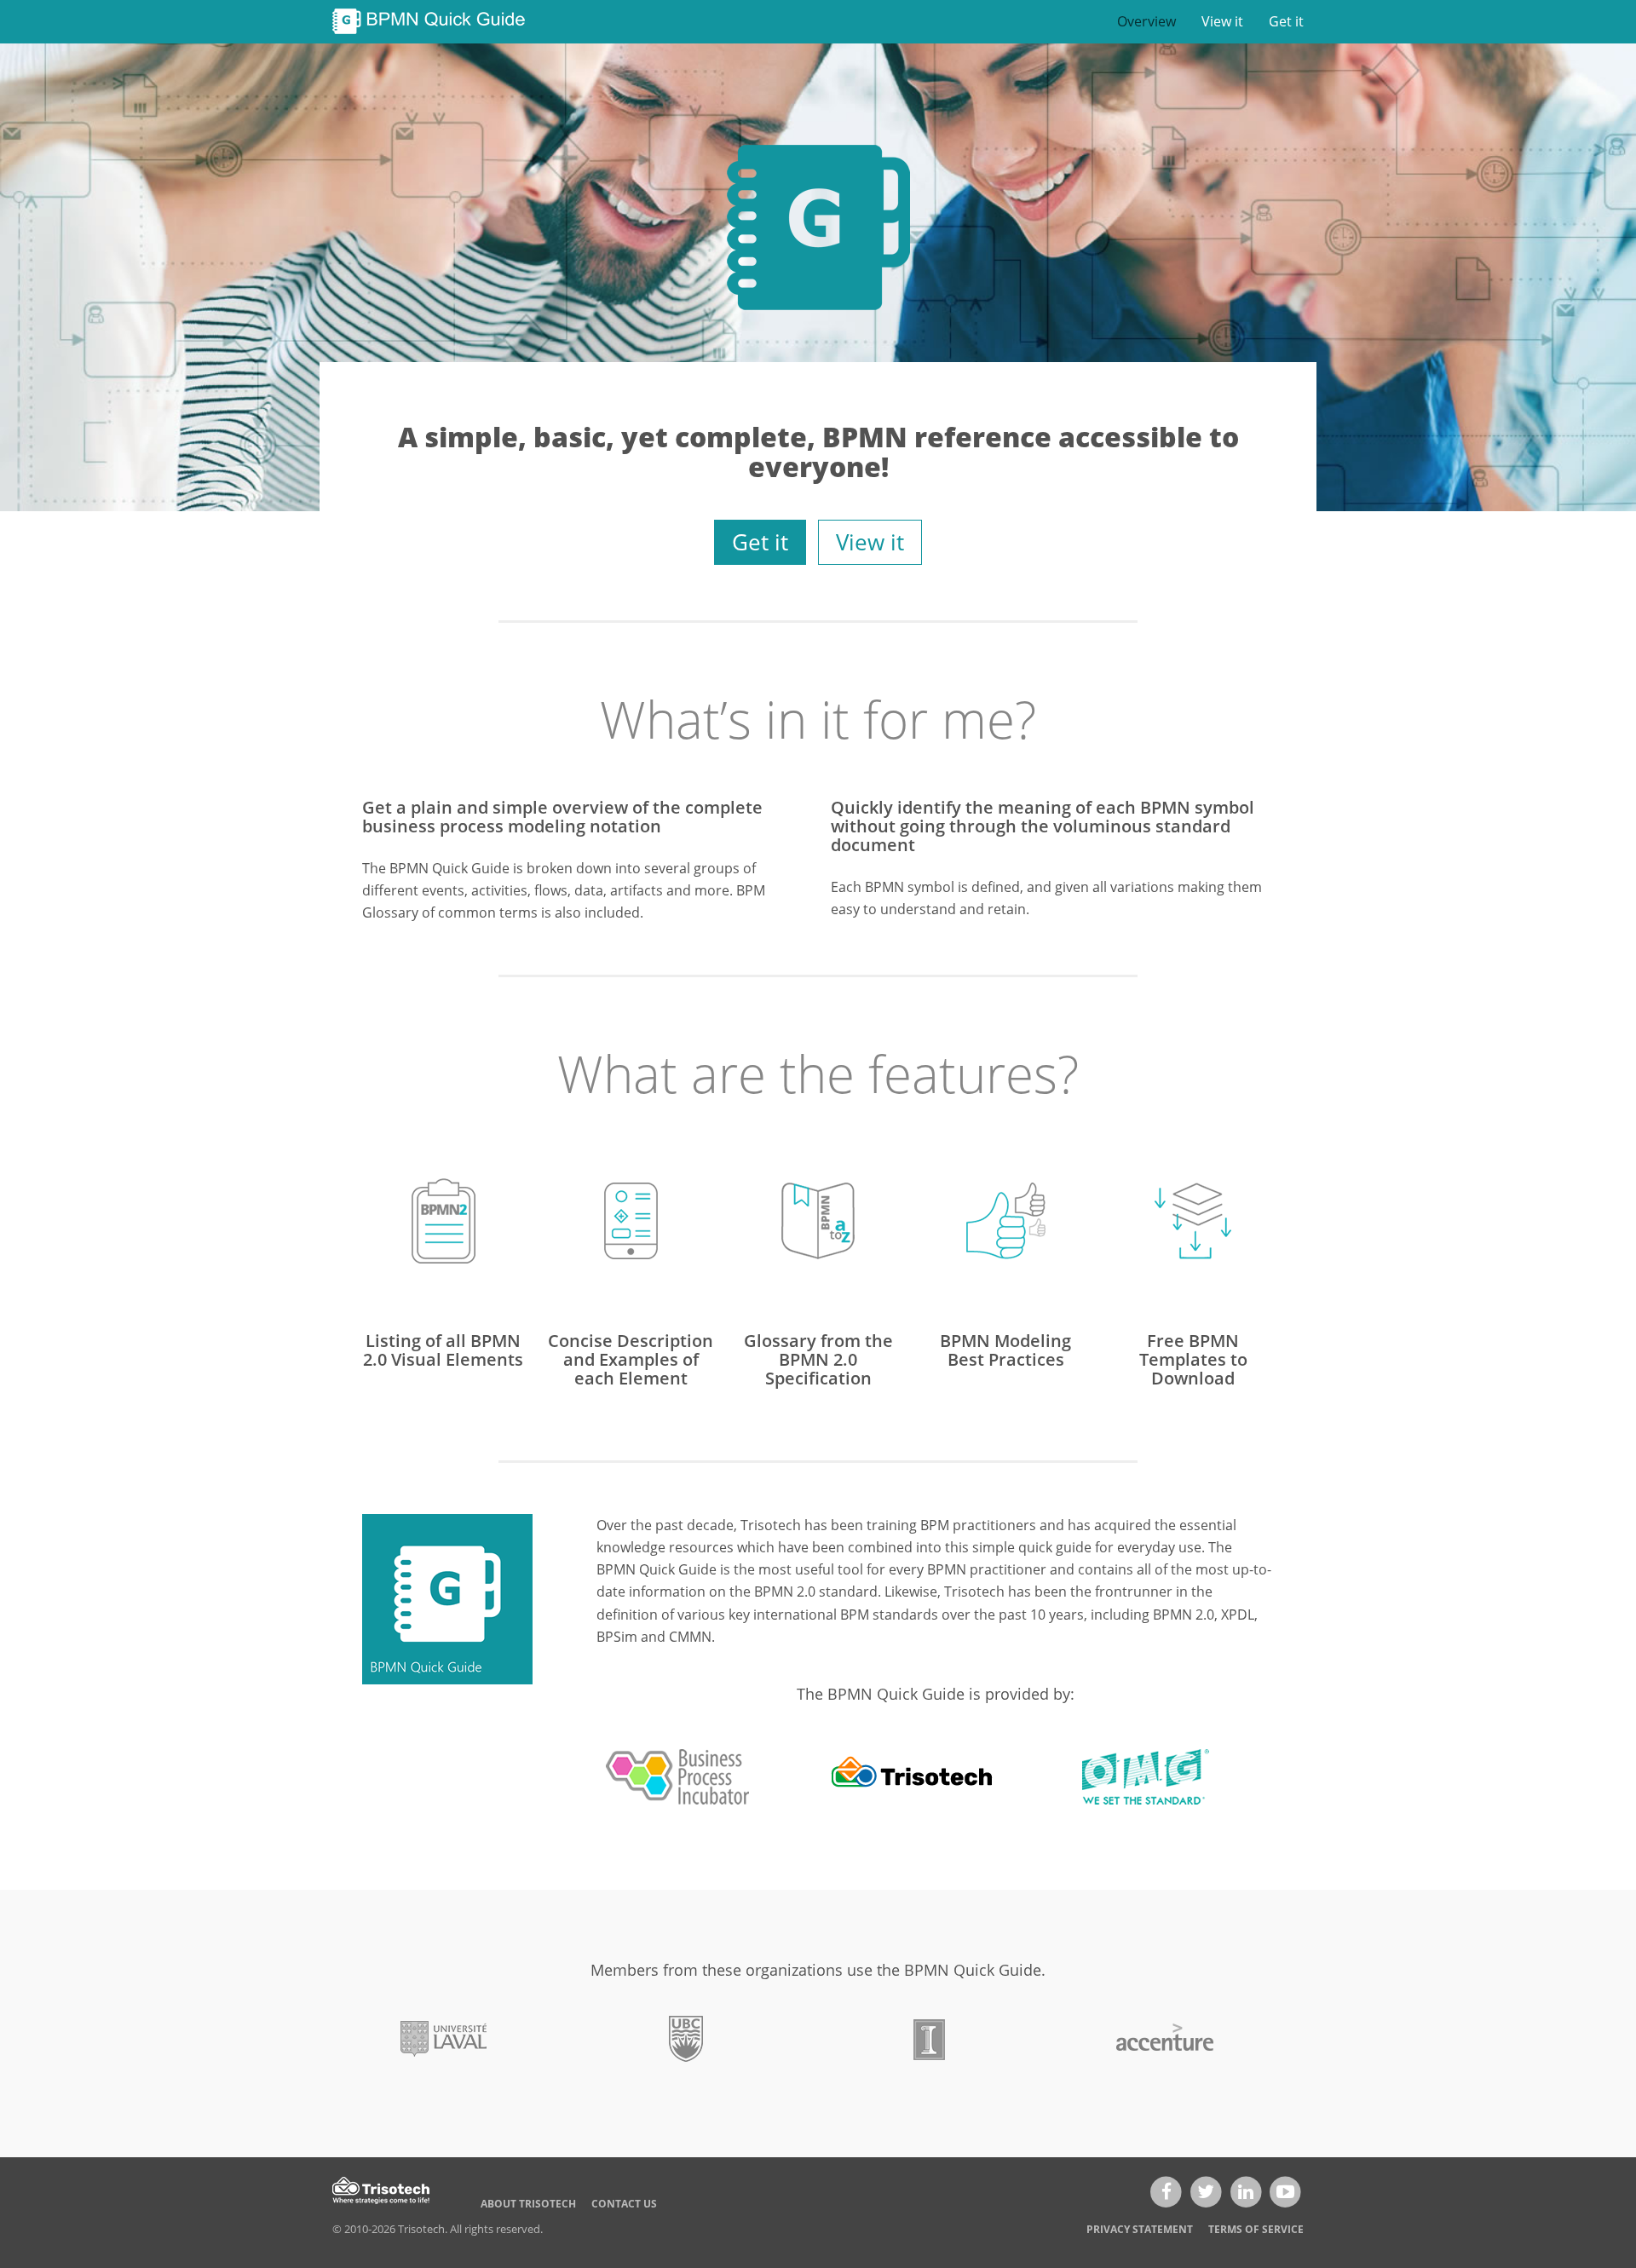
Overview (1146, 21)
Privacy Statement (1140, 2229)
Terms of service (1256, 2229)
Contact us (624, 2204)
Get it (1286, 21)
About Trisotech (528, 2204)
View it (1222, 21)
